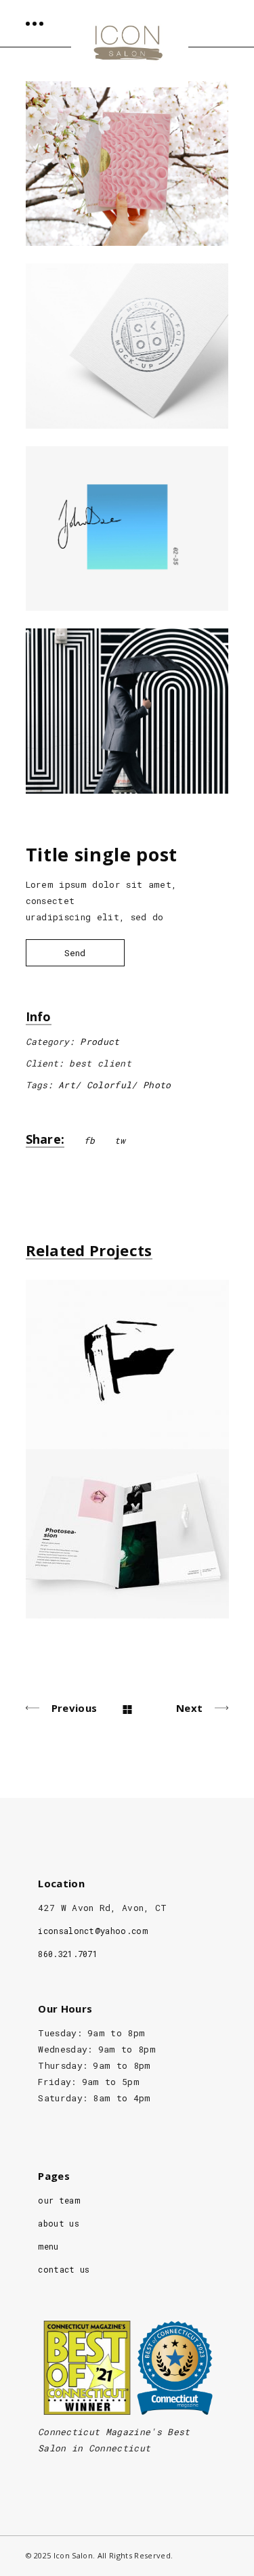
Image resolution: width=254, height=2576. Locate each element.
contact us (64, 2269)
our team (59, 2200)
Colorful (109, 1085)
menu (48, 2246)
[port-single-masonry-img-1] (127, 164)
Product (100, 1042)
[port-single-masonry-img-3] (127, 529)
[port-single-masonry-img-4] (127, 711)
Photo (157, 1085)
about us (59, 2223)
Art (67, 1085)
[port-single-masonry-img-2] (127, 346)
